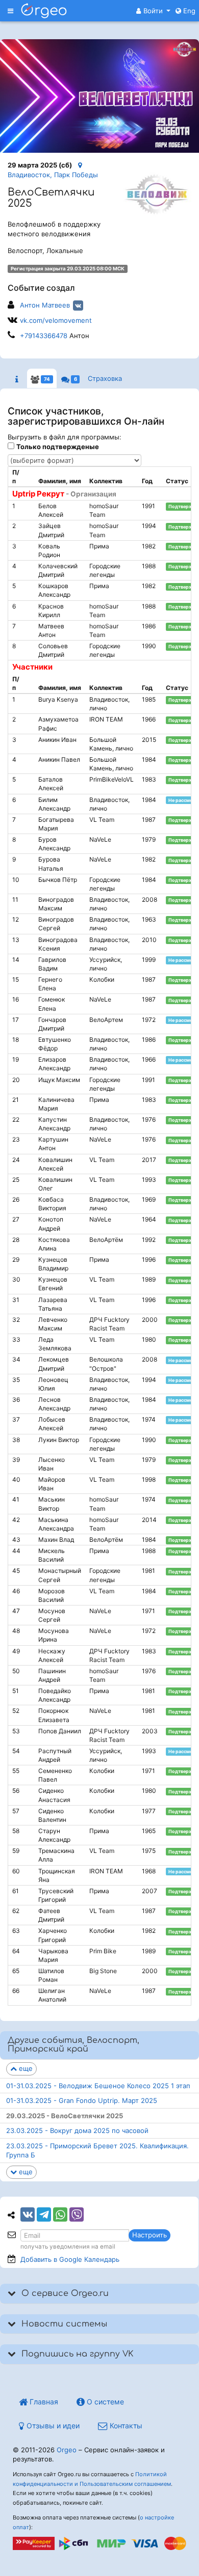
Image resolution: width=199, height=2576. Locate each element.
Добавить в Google (70, 2259)
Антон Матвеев (45, 305)
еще (25, 2068)
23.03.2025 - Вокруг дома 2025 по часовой (77, 2130)
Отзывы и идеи (52, 2426)
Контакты (125, 2426)
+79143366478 (44, 336)
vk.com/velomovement (56, 320)
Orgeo (67, 2450)
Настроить (150, 2235)
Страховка (105, 378)
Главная (43, 2402)
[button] (153, 11)
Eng (188, 11)
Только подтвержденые (58, 447)
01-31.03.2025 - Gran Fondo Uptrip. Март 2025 (82, 2100)
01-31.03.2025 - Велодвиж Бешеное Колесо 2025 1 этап (98, 2086)
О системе (104, 2402)
